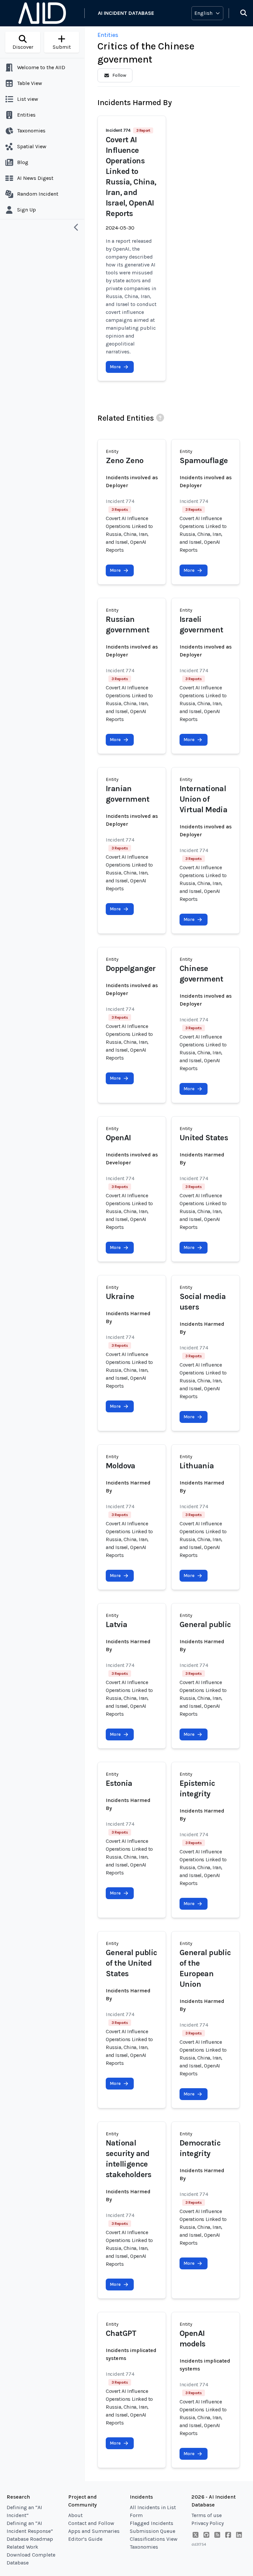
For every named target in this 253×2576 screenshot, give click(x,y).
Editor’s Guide (85, 2539)
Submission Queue (153, 2531)
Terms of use (207, 2515)
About (75, 2515)
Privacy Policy (208, 2523)
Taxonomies (144, 2547)
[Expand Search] (239, 13)
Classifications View (154, 2539)
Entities (108, 35)
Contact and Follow (91, 2523)
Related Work (22, 2547)
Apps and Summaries (94, 2531)
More (115, 367)
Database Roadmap (30, 2539)
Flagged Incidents (152, 2523)
